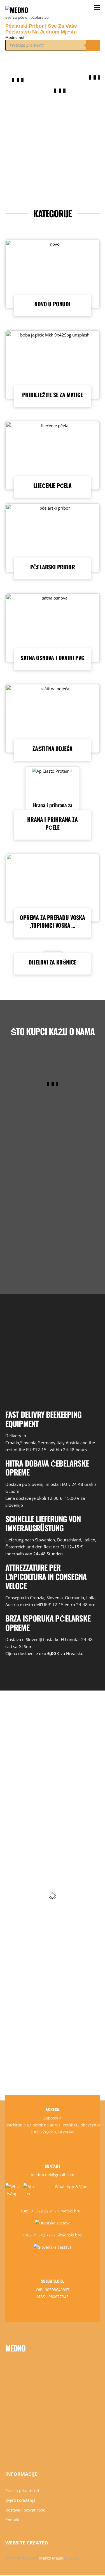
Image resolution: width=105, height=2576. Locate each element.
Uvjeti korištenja (20, 2500)
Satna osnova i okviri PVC (52, 658)
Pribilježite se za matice (52, 395)
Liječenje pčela (53, 485)
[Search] (93, 45)
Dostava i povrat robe (25, 2510)
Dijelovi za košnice (52, 962)
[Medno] (17, 10)
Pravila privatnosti (22, 2491)
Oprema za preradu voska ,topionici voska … (52, 921)
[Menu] (97, 7)
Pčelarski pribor (53, 567)
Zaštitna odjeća (53, 748)
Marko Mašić (51, 2558)
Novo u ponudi (52, 304)
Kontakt (12, 2520)
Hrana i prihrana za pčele (53, 809)
